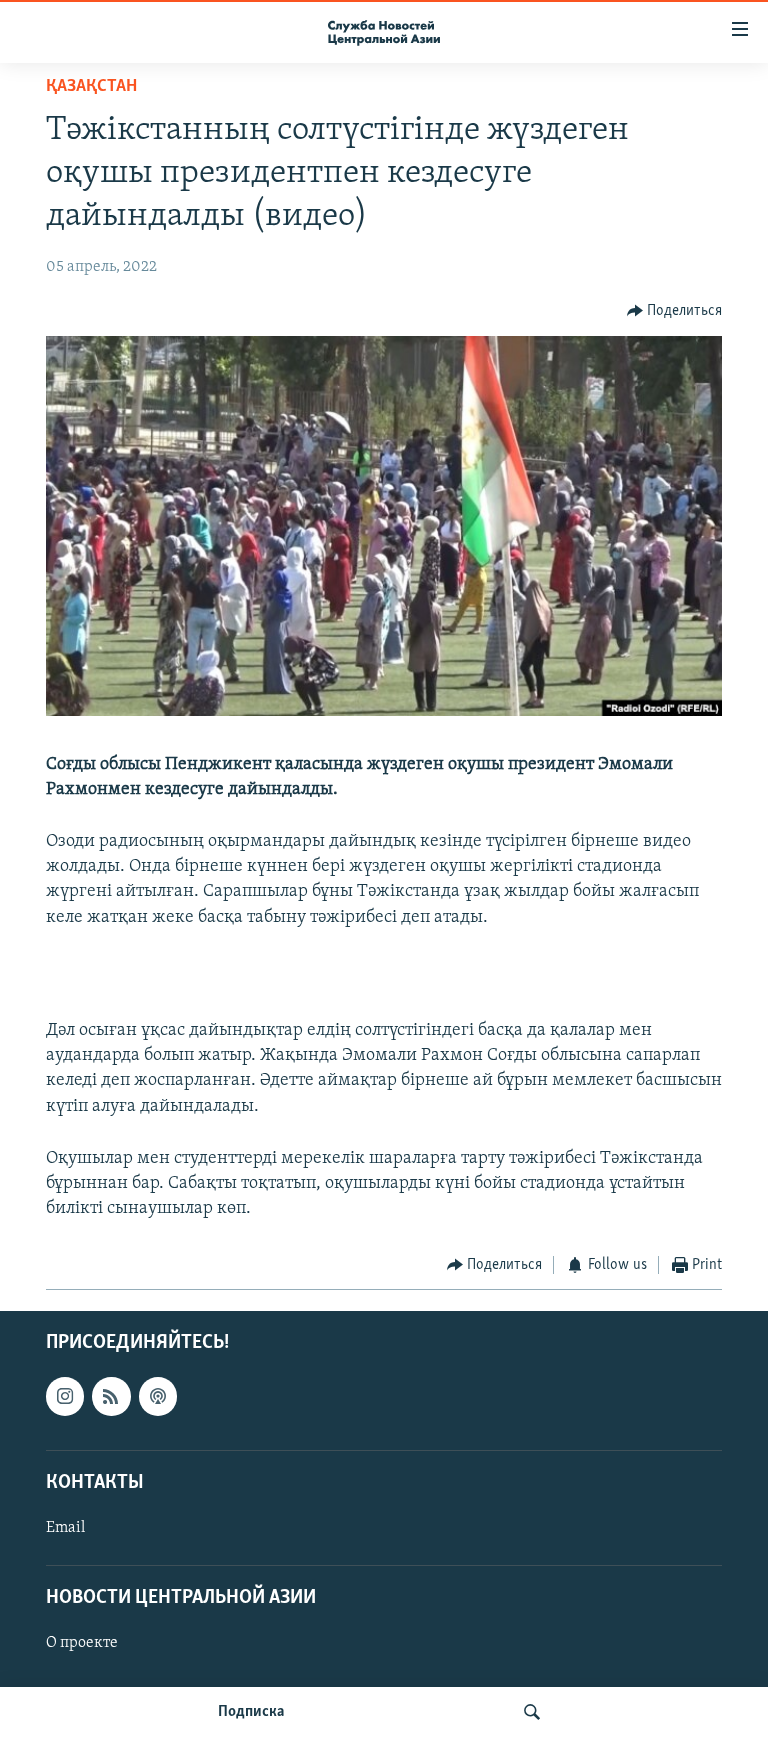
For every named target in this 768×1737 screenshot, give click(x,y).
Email (65, 1528)
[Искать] (532, 1712)
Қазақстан (91, 87)
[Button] (675, 311)
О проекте (82, 1643)
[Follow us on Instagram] (65, 1396)
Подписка (251, 1712)
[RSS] (111, 1396)
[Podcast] (158, 1396)
